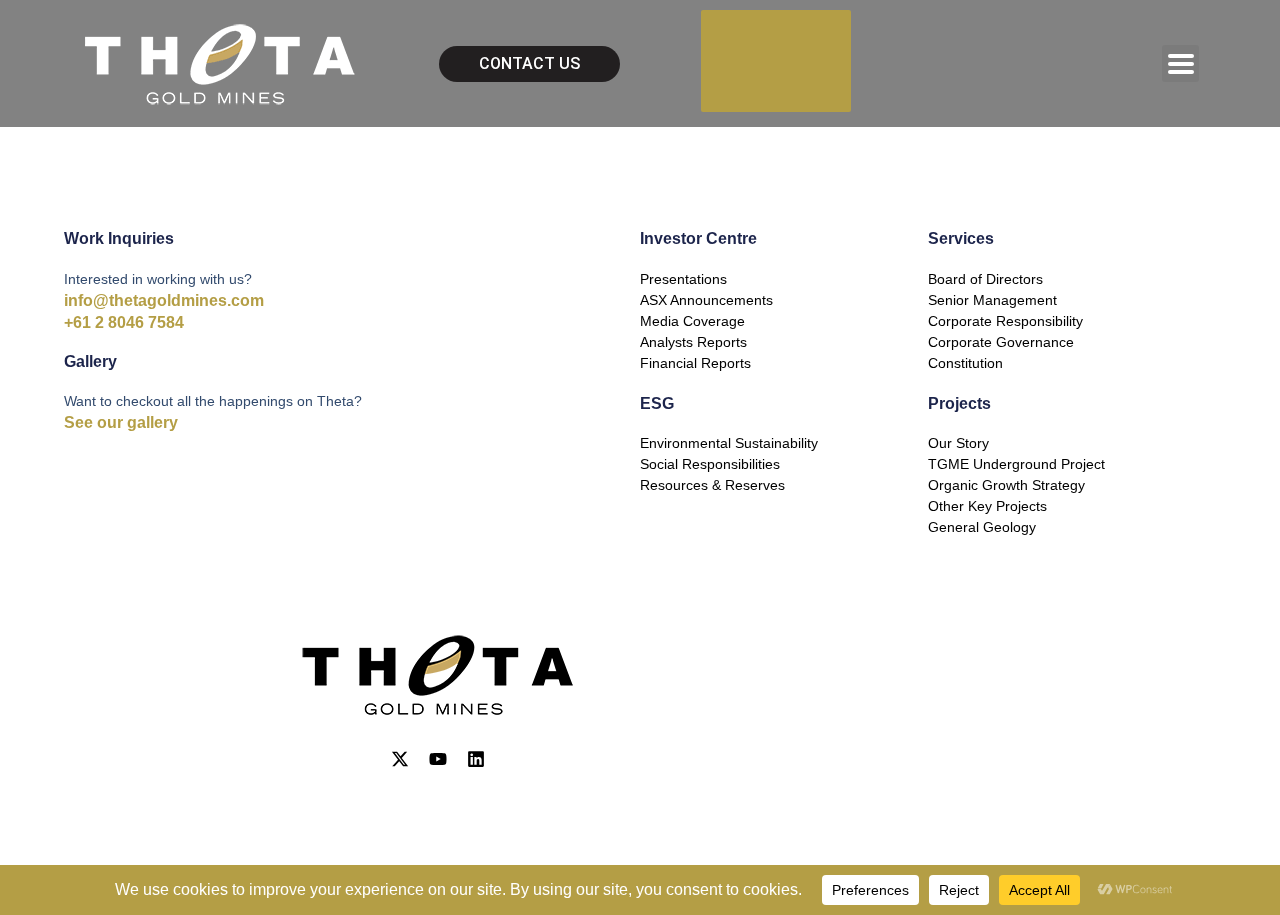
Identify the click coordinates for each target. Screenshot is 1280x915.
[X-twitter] (400, 759)
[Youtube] (438, 759)
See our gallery (121, 422)
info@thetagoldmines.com (164, 300)
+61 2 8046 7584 (124, 322)
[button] (1180, 63)
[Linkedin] (476, 759)
